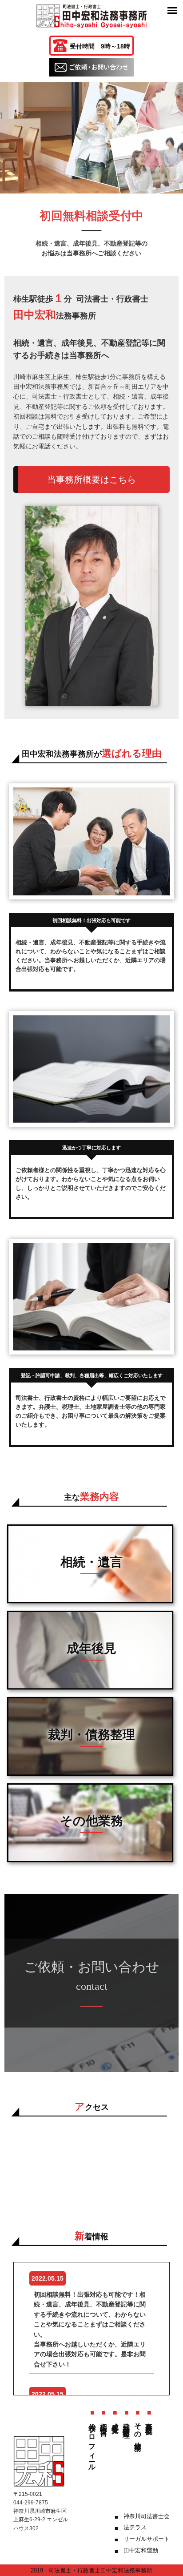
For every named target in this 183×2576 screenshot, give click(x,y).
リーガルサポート (147, 2539)
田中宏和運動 (141, 2550)
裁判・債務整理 (126, 2422)
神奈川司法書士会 (147, 2516)
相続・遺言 (104, 2421)
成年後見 (115, 2420)
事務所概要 (149, 2421)
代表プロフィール (92, 2443)
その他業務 (138, 2429)
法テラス (135, 2527)
